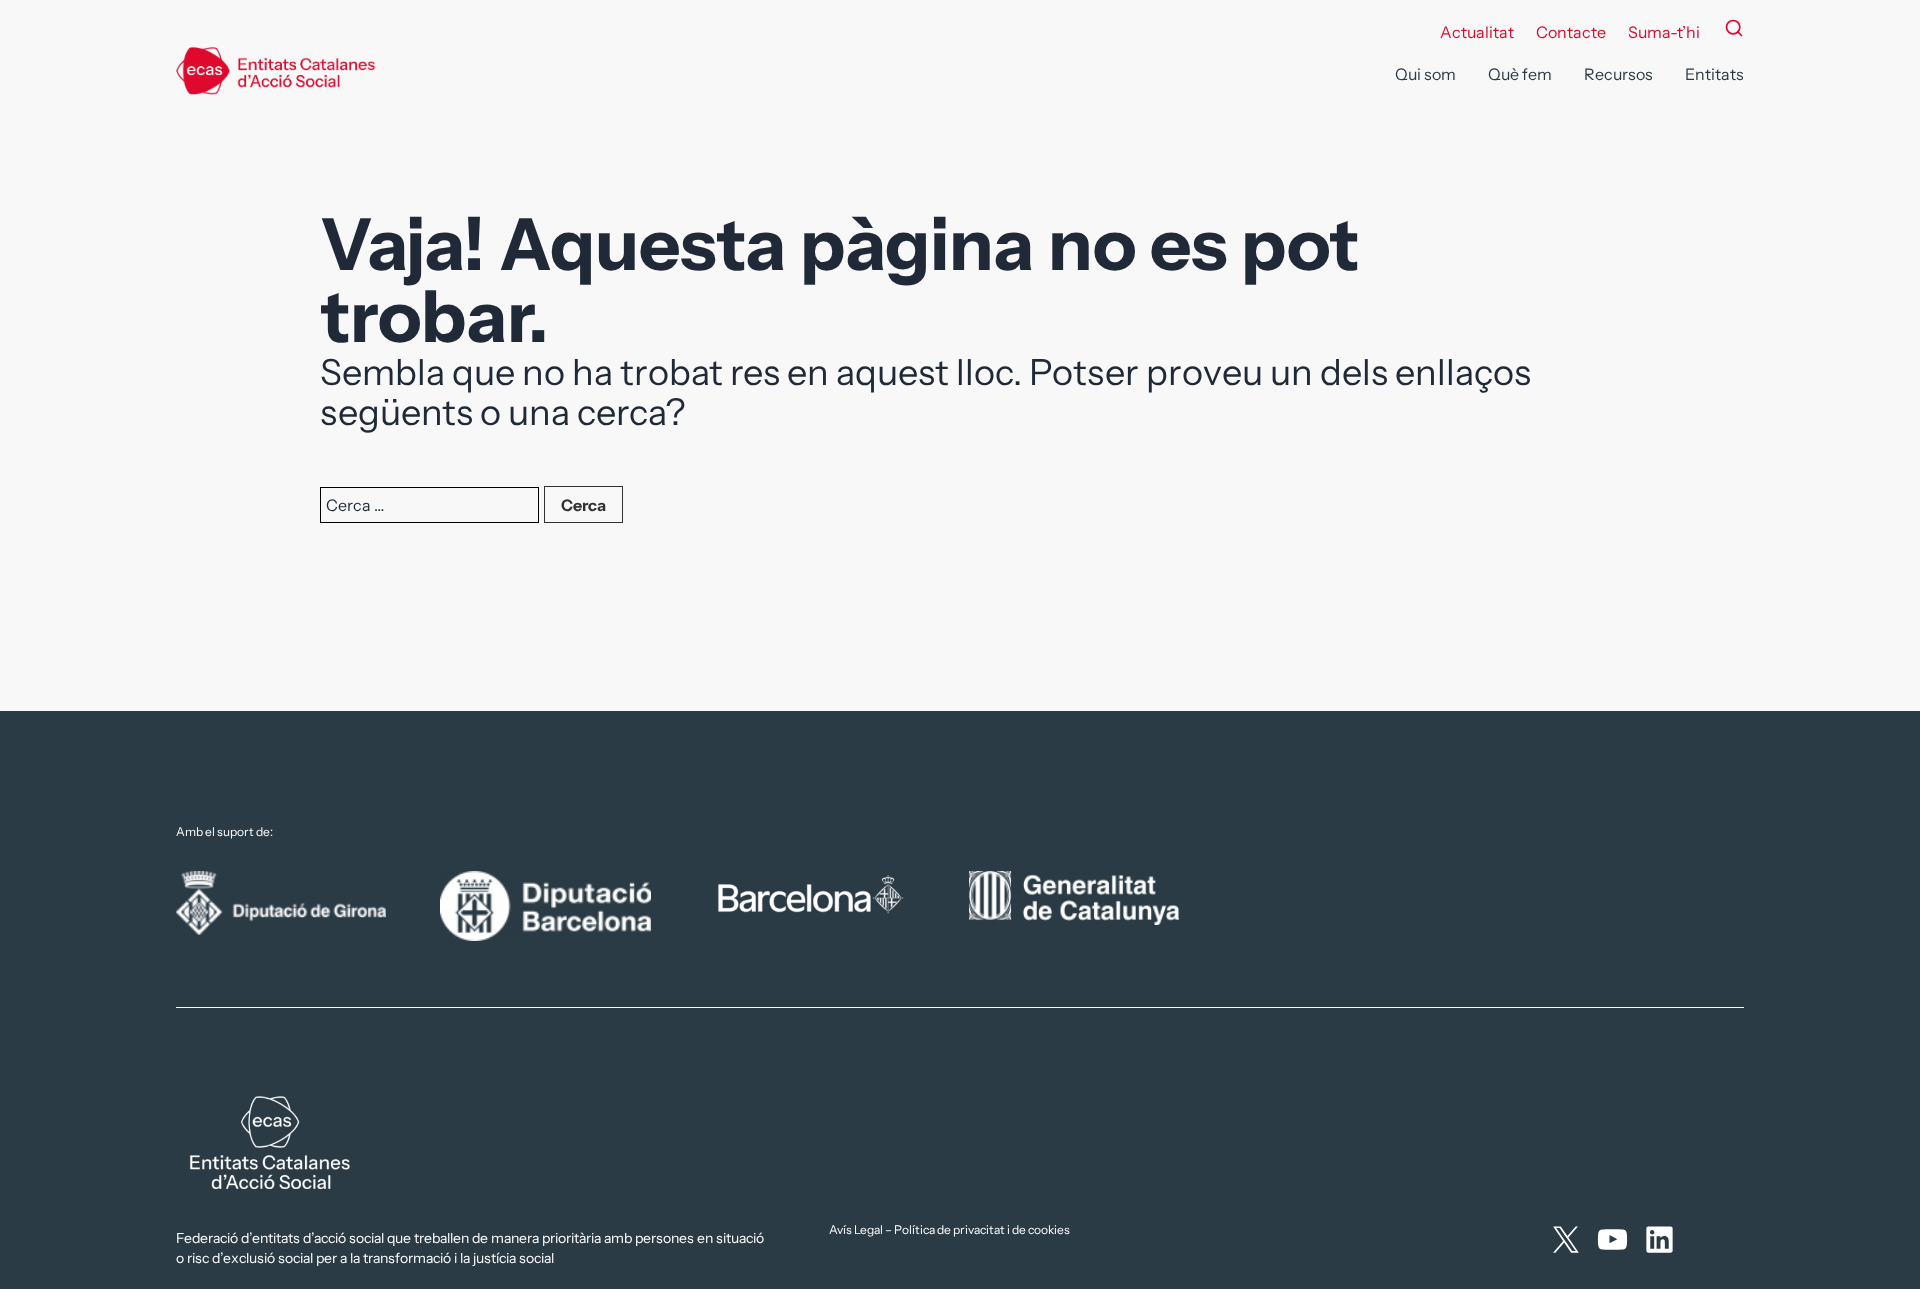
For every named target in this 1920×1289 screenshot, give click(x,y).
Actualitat (1477, 32)
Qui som (1425, 74)
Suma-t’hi (1664, 32)
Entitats (1714, 74)
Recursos (1618, 74)
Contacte (1571, 32)
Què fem (1520, 74)
